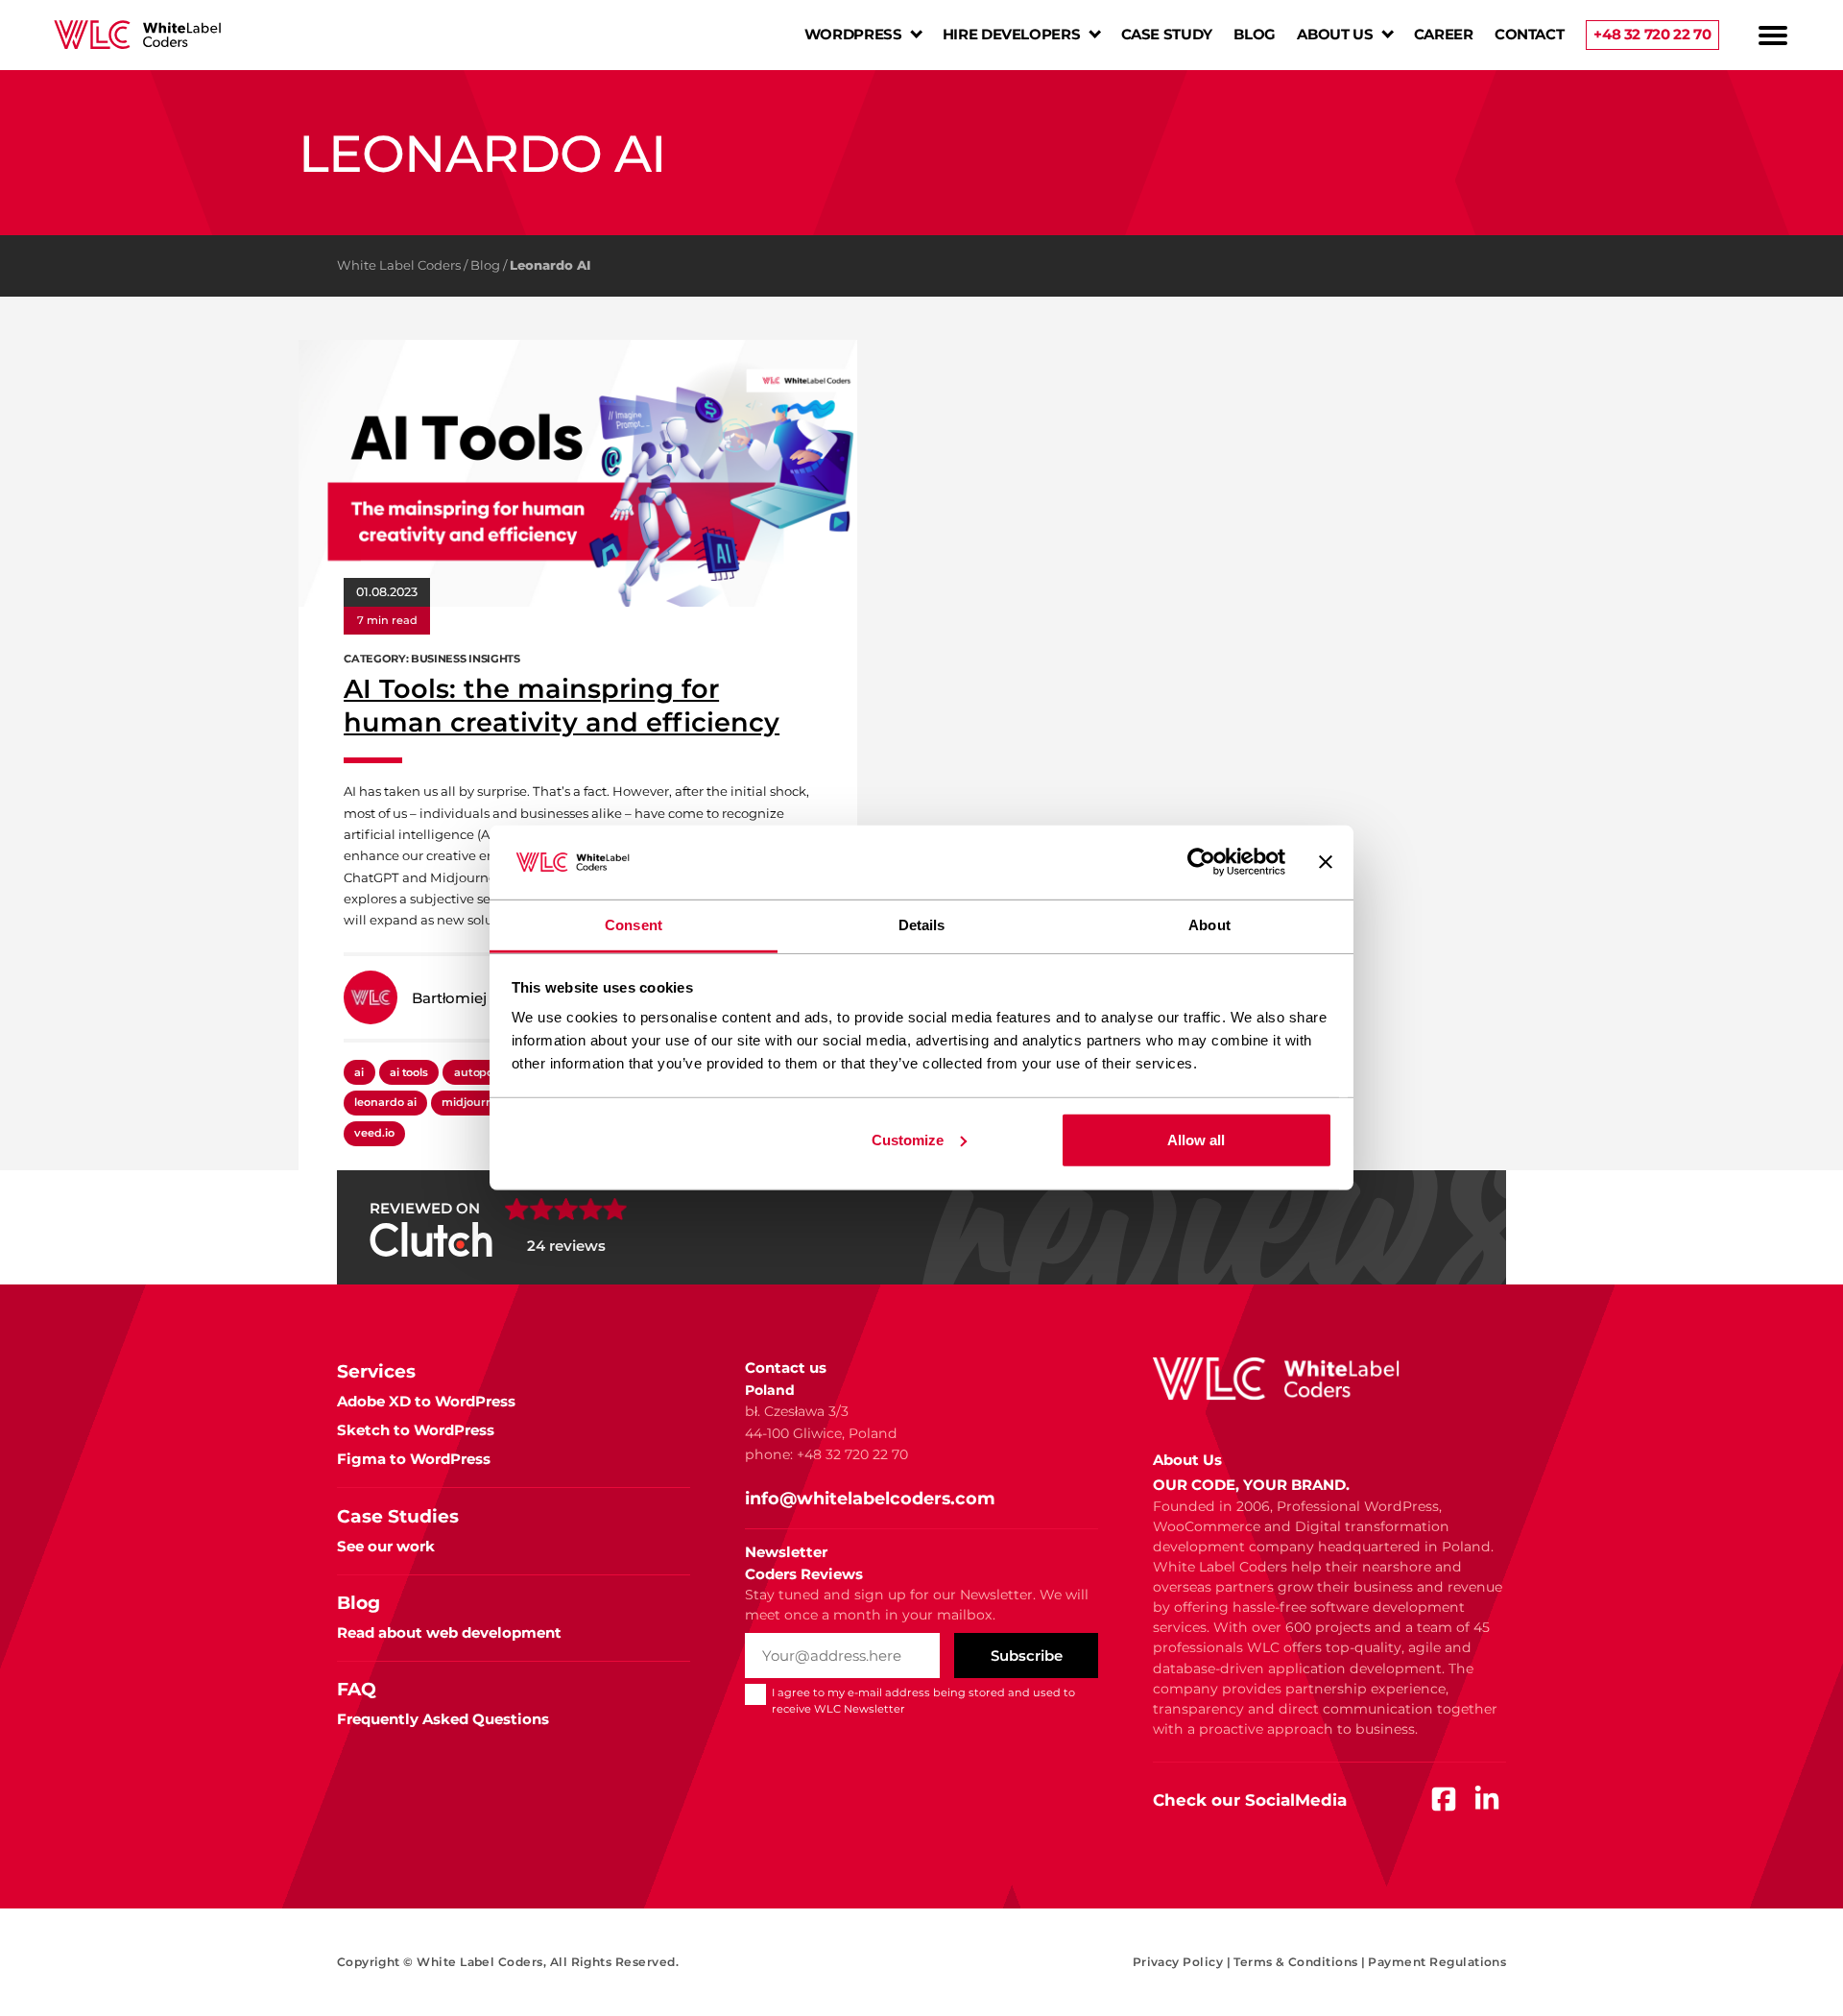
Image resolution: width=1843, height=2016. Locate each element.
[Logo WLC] (137, 35)
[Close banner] (1326, 862)
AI (359, 1072)
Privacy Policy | (1182, 1962)
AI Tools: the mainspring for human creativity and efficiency (562, 706)
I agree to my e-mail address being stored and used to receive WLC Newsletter (923, 1701)
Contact (1529, 34)
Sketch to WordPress (416, 1430)
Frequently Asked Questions (443, 1719)
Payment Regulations (1437, 1962)
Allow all (1196, 1140)
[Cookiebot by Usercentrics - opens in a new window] (1201, 862)
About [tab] (1209, 925)
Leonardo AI (385, 1102)
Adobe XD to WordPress (426, 1401)
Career (1444, 34)
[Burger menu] (1773, 36)
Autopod (478, 1072)
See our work (386, 1546)
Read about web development (449, 1632)
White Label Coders (399, 265)
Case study (1167, 34)
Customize (908, 1140)
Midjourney (474, 1102)
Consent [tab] (634, 925)
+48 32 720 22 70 (1652, 34)
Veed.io (374, 1133)
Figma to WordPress (414, 1459)
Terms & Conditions (1299, 1962)
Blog (1255, 34)
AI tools (409, 1072)
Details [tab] (922, 925)
